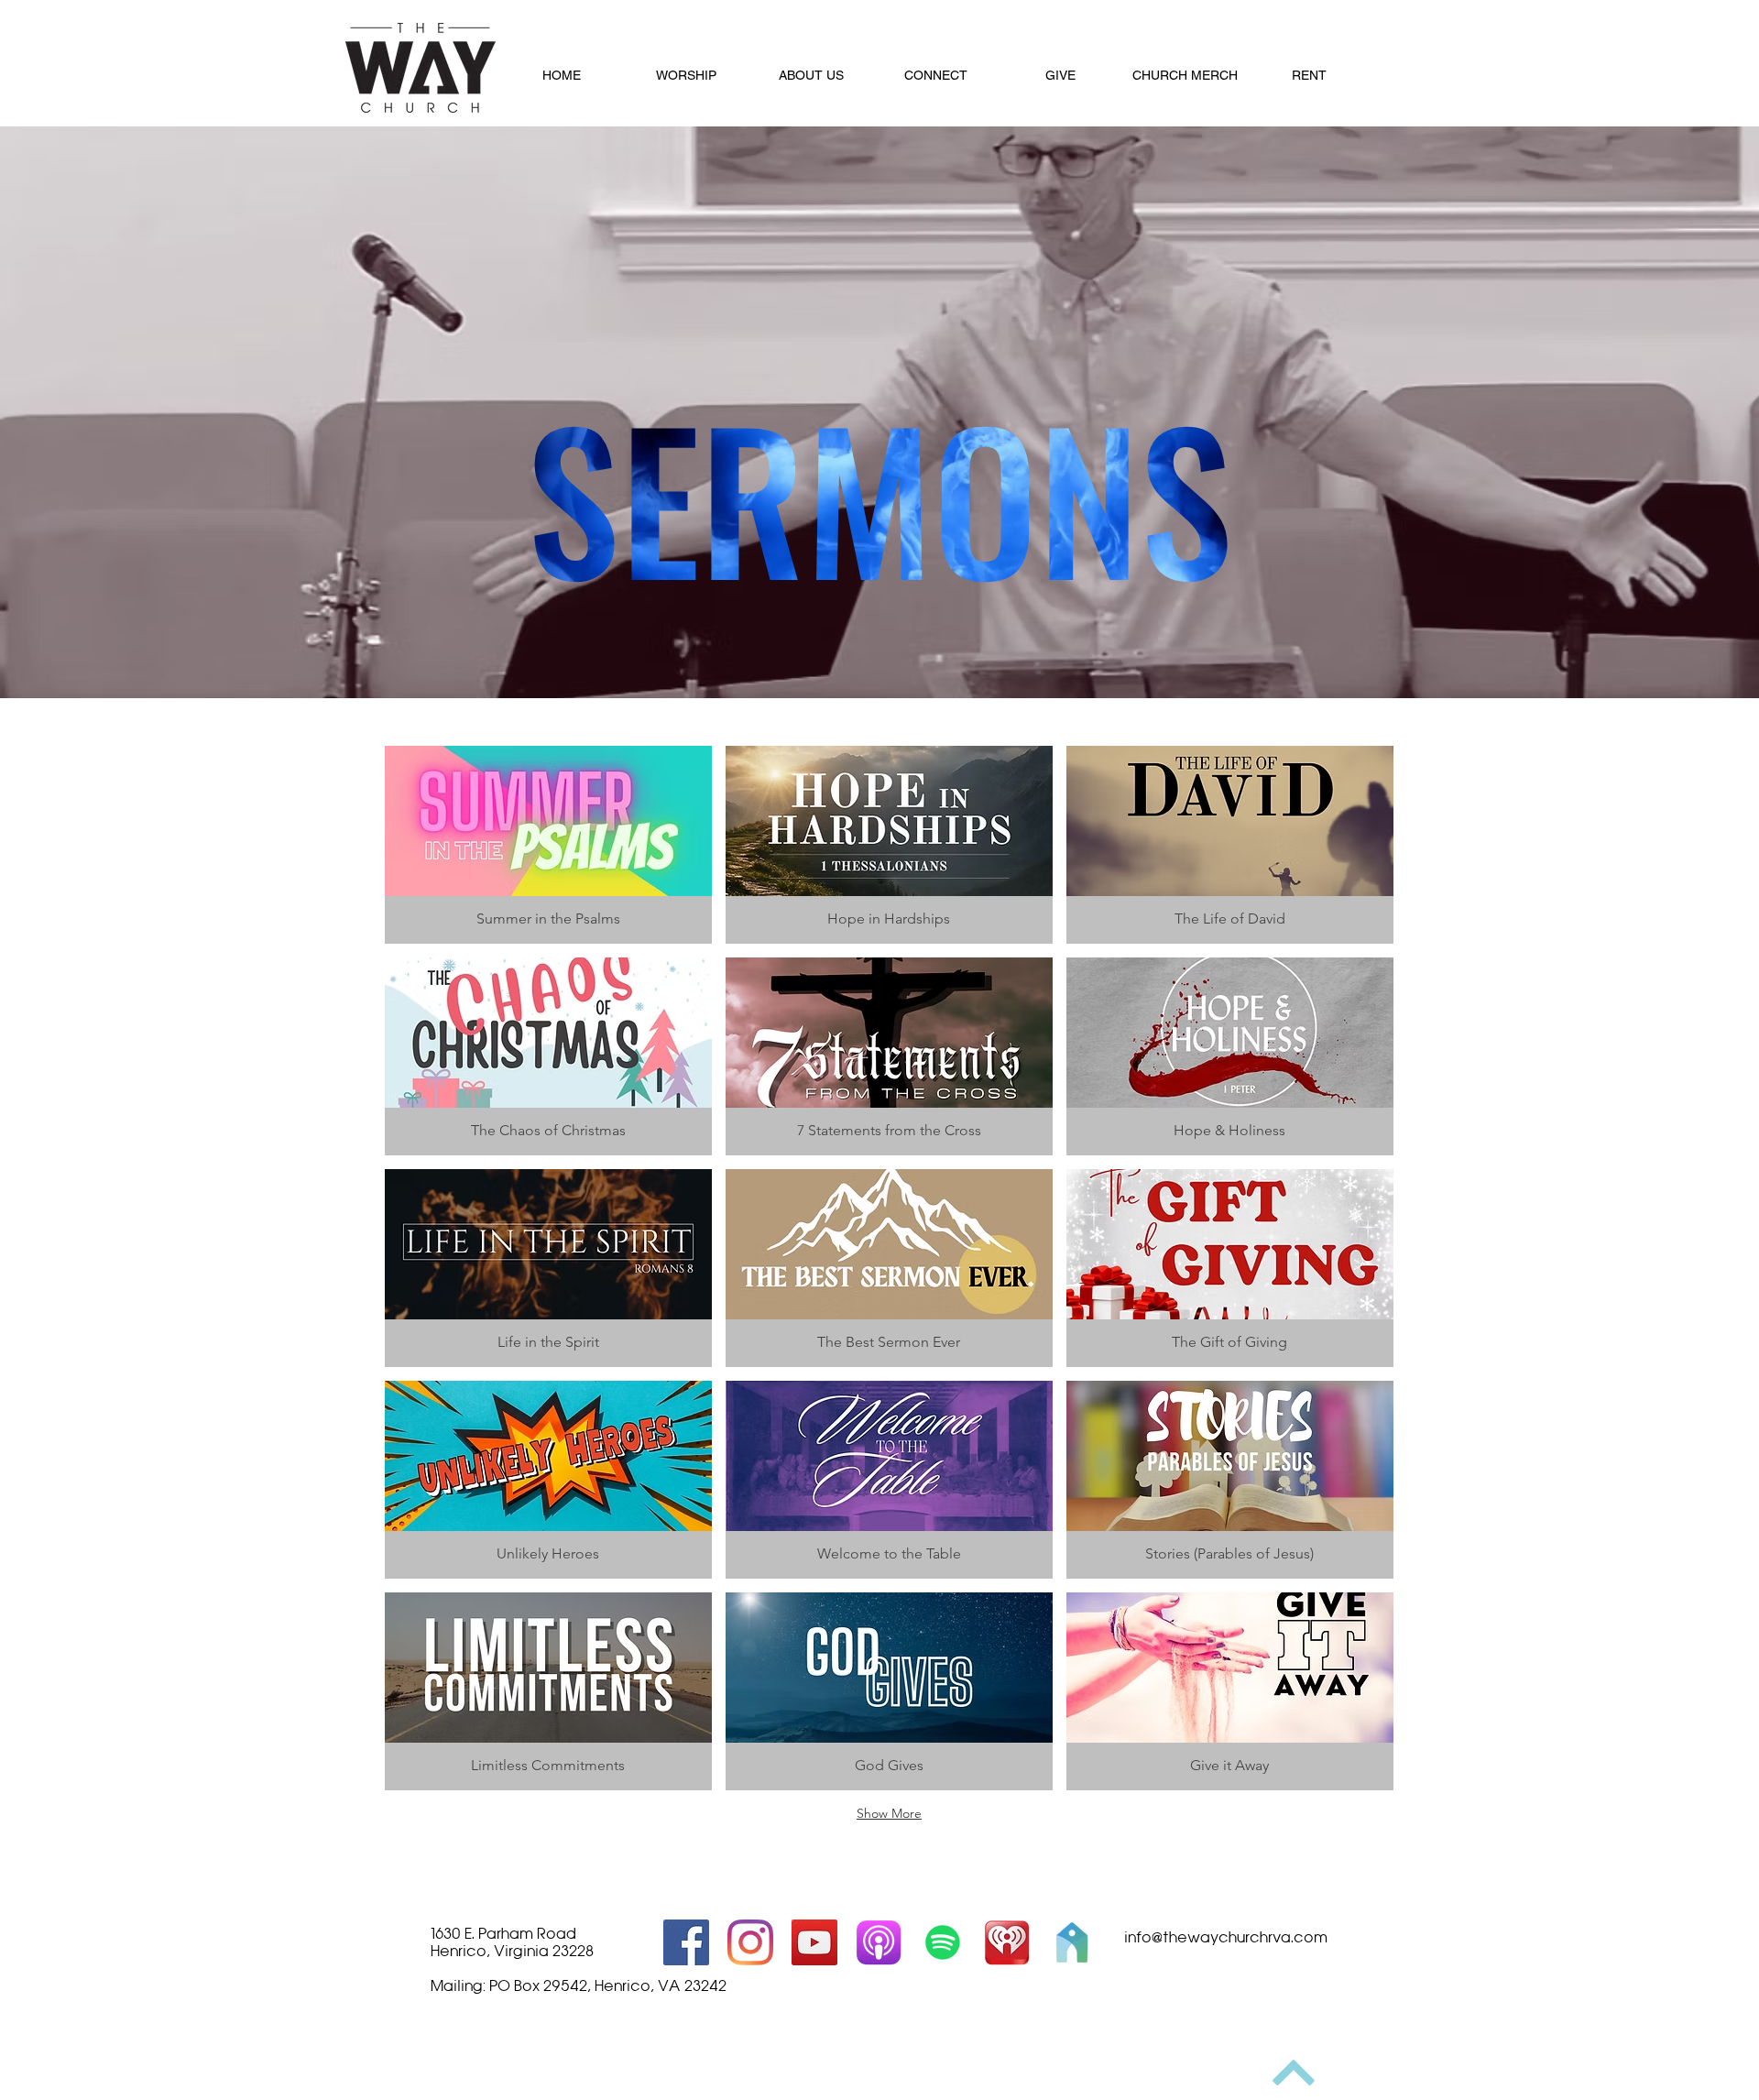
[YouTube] (814, 1942)
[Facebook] (686, 1942)
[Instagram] (750, 1942)
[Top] (1293, 2073)
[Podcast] (879, 1942)
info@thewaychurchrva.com (1226, 1937)
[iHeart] (1007, 1942)
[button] (686, 75)
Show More (889, 1813)
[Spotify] (943, 1942)
